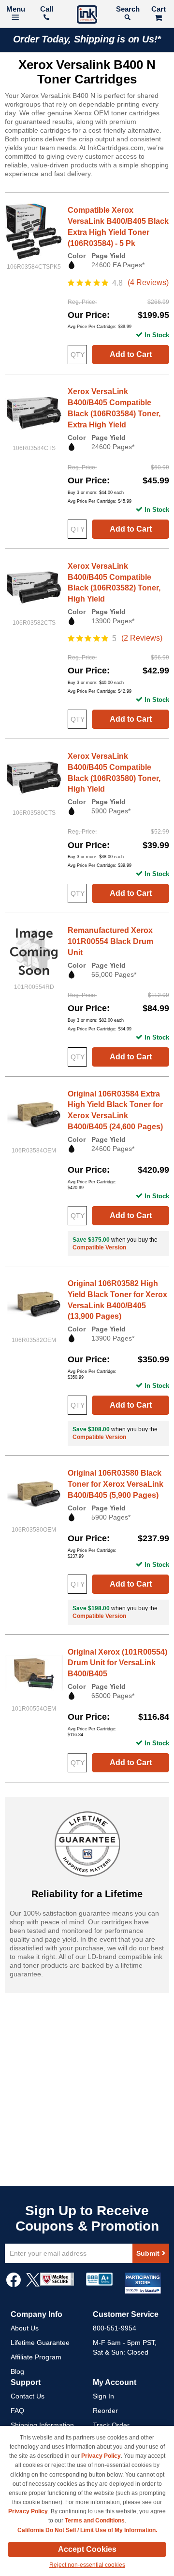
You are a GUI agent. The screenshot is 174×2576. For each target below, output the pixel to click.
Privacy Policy (101, 2456)
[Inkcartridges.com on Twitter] (33, 2285)
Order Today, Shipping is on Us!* (87, 39)
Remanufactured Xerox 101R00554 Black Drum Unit (110, 941)
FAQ (17, 2411)
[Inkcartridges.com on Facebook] (14, 2285)
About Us (25, 2328)
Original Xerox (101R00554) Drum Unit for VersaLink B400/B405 (117, 1663)
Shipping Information (42, 2425)
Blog (17, 2371)
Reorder (105, 2411)
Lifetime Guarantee (40, 2343)
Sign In (103, 2396)
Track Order (111, 2425)
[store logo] (87, 16)
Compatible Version (99, 1247)
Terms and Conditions (95, 2521)
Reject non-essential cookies (87, 2565)
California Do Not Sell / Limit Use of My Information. (87, 2530)
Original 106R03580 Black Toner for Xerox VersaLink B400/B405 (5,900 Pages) (116, 1484)
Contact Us (28, 2396)
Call (47, 9)
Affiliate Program (36, 2357)
